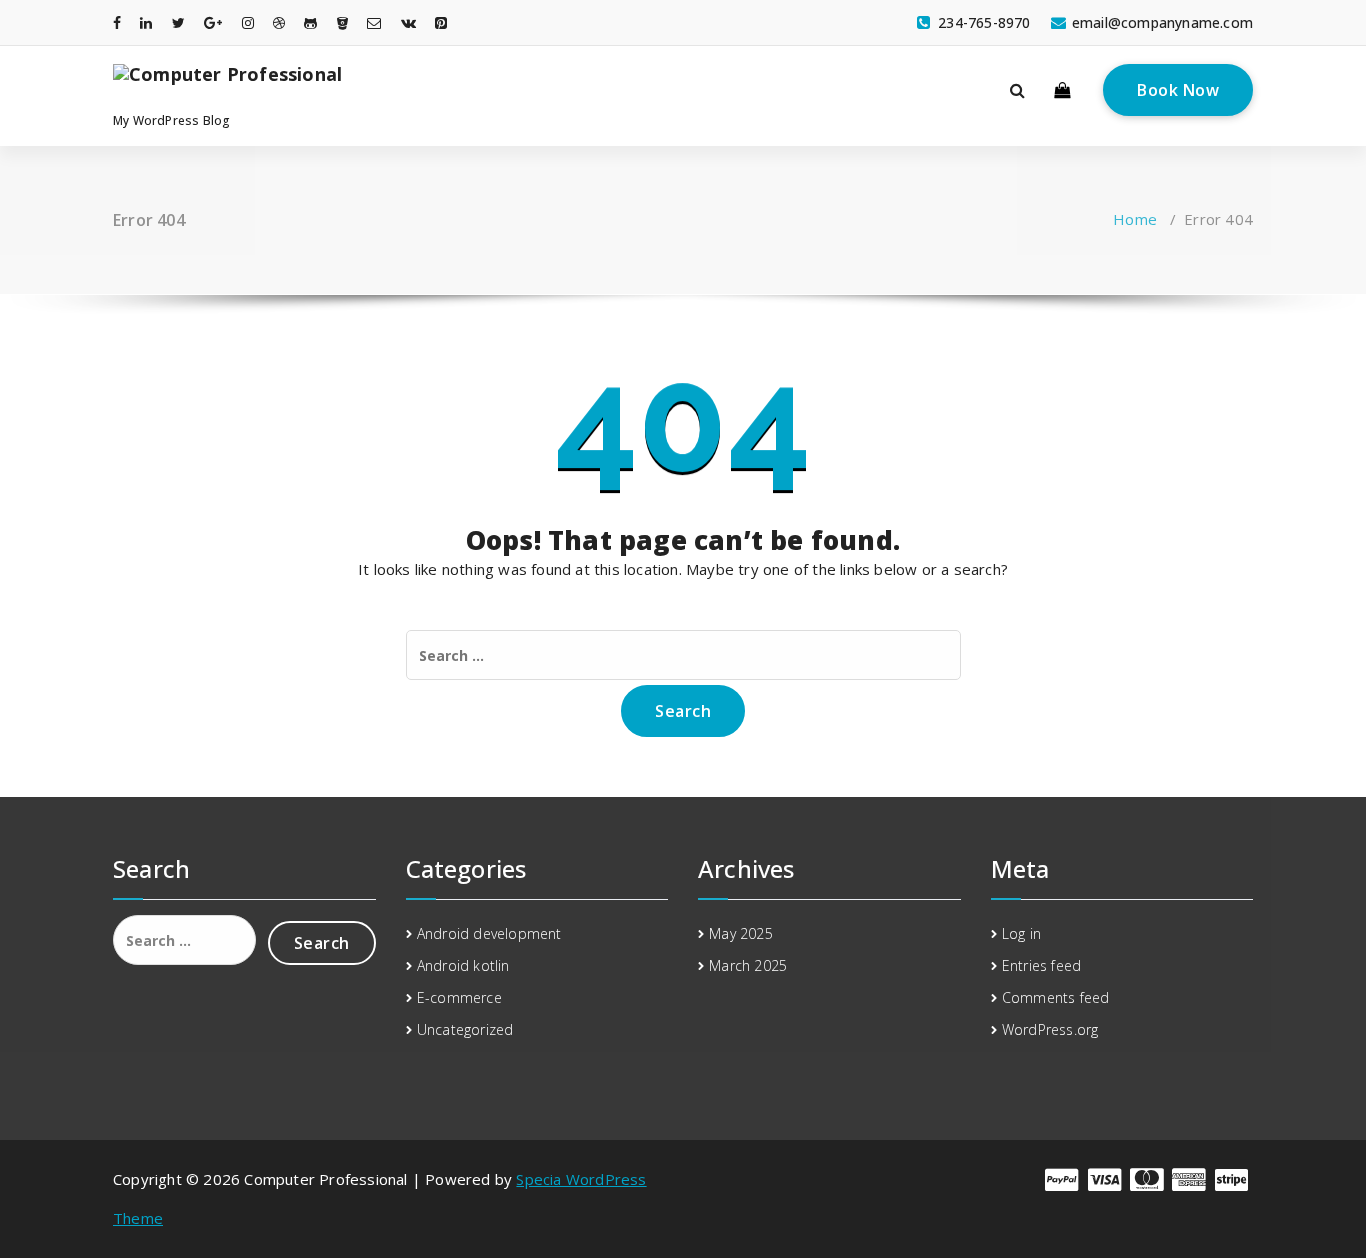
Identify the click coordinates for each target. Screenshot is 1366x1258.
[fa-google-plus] (213, 22)
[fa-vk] (408, 22)
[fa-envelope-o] (374, 22)
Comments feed (1056, 997)
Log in (1021, 933)
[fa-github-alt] (310, 22)
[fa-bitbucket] (342, 22)
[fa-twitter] (178, 22)
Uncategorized (465, 1029)
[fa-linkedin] (146, 22)
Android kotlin (463, 965)
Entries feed (1041, 965)
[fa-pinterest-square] (441, 22)
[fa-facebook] (117, 22)
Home (1135, 219)
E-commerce (459, 997)
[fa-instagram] (248, 22)
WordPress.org (1050, 1029)
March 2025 (748, 965)
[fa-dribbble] (279, 22)
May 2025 (741, 933)
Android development (489, 933)
